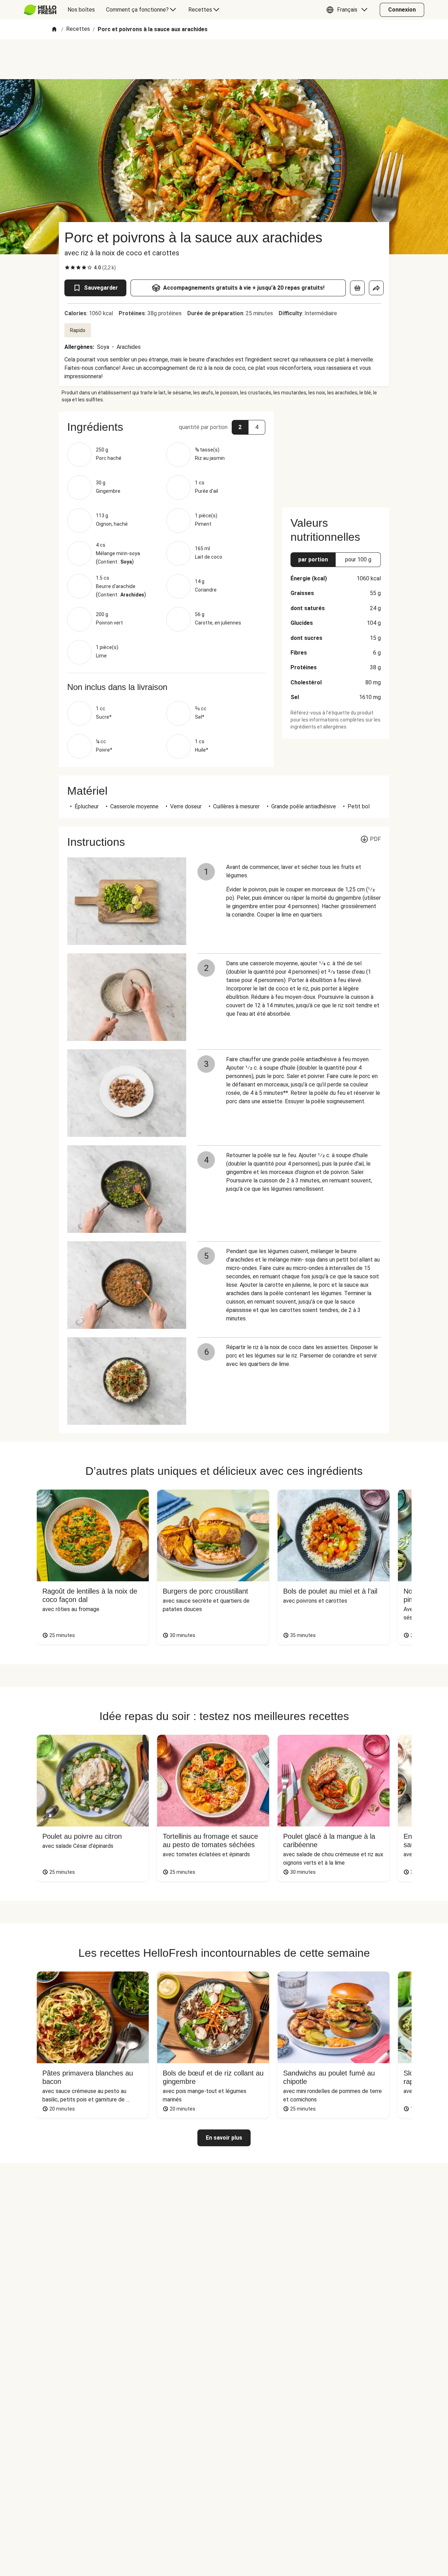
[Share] (376, 288)
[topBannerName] (224, 59)
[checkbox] (67, 268)
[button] (349, 10)
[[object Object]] (357, 288)
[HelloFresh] (40, 10)
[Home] (54, 30)
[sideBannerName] (336, 455)
